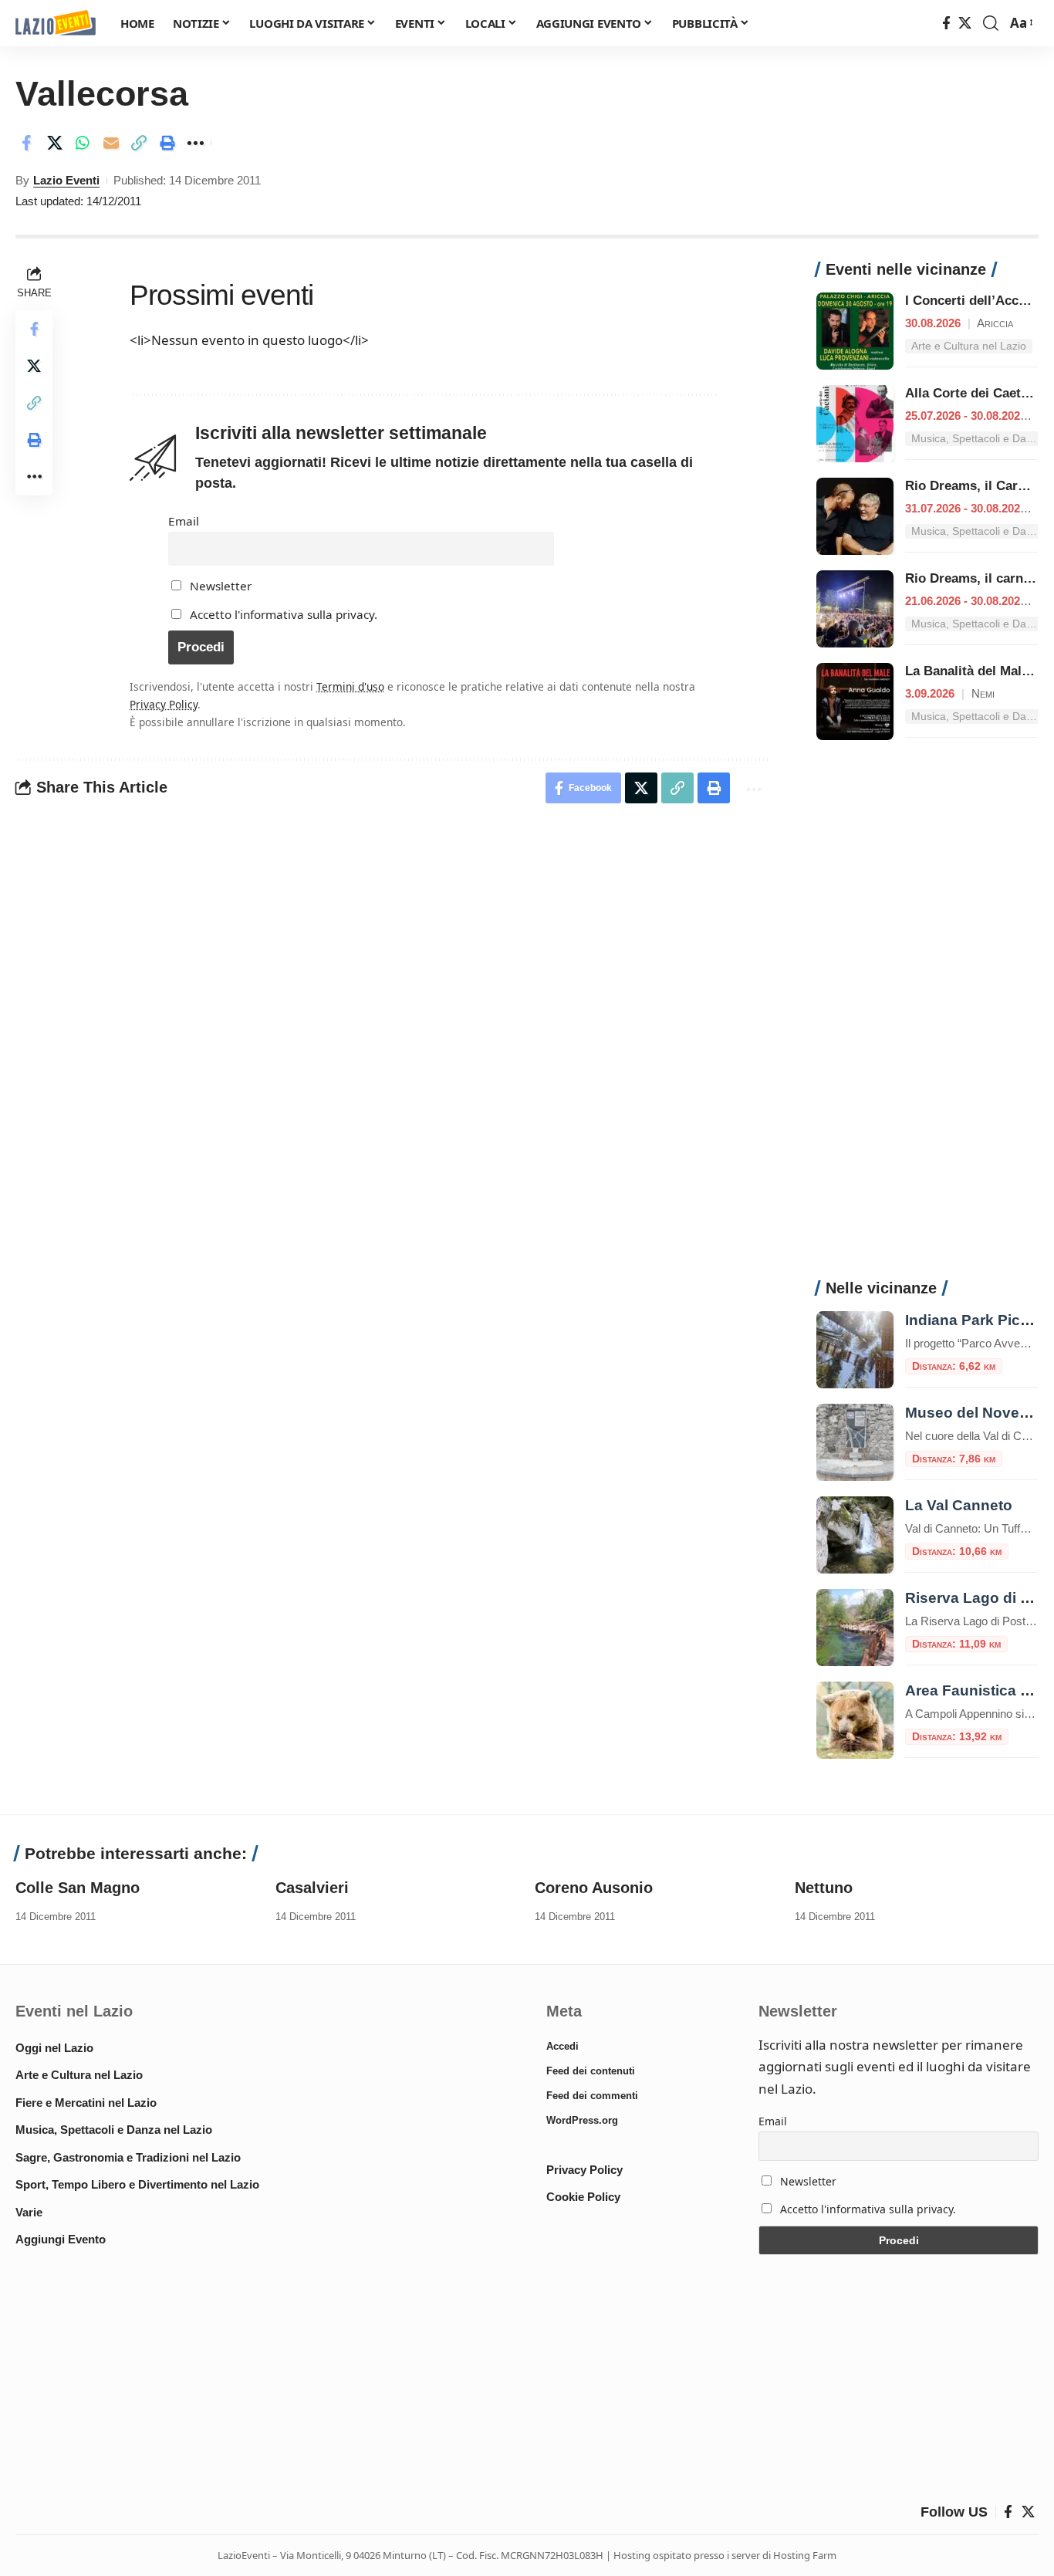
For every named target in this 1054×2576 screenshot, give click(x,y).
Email (184, 521)
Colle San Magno (78, 1888)
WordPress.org (582, 2120)
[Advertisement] (927, 1018)
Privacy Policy (164, 704)
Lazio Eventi (66, 180)
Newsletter (219, 586)
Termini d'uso (350, 686)
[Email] (111, 143)
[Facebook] (946, 24)
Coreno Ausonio (594, 1888)
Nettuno (824, 1888)
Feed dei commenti (592, 2096)
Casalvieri (312, 1888)
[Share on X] (55, 143)
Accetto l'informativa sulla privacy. (284, 614)
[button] (991, 23)
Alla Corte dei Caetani (972, 393)
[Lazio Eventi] (56, 24)
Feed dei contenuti (591, 2071)
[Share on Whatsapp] (83, 143)
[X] (965, 24)
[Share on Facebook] (26, 143)
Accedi (562, 2046)
